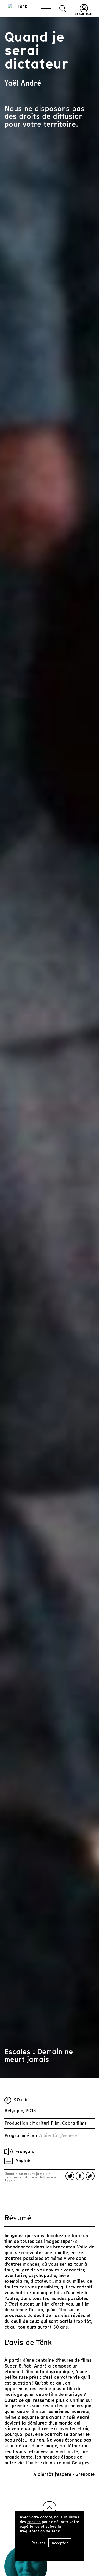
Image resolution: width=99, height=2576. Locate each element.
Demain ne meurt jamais (27, 2174)
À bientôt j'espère (58, 2136)
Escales (12, 2177)
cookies (34, 2522)
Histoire (46, 2177)
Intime (28, 2177)
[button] (63, 9)
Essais (10, 2181)
